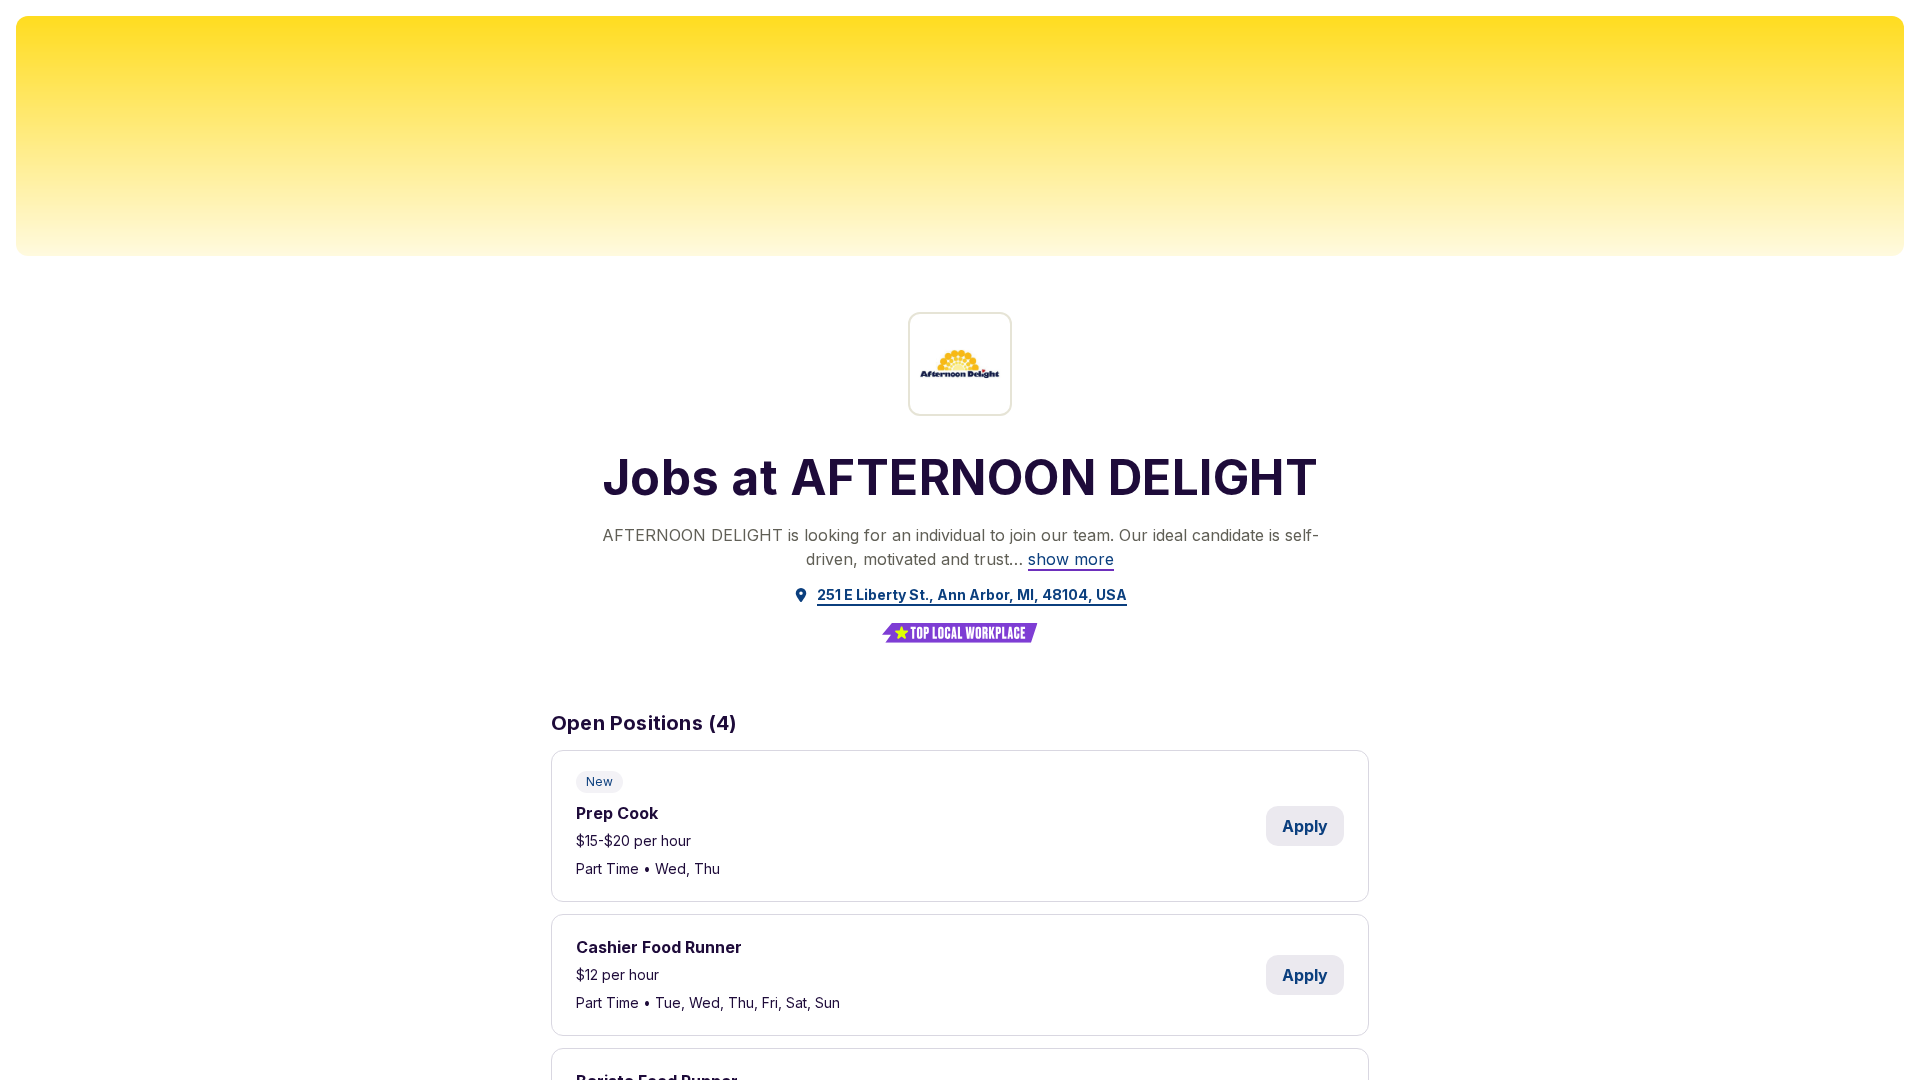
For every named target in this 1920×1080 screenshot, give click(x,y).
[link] (1071, 559)
